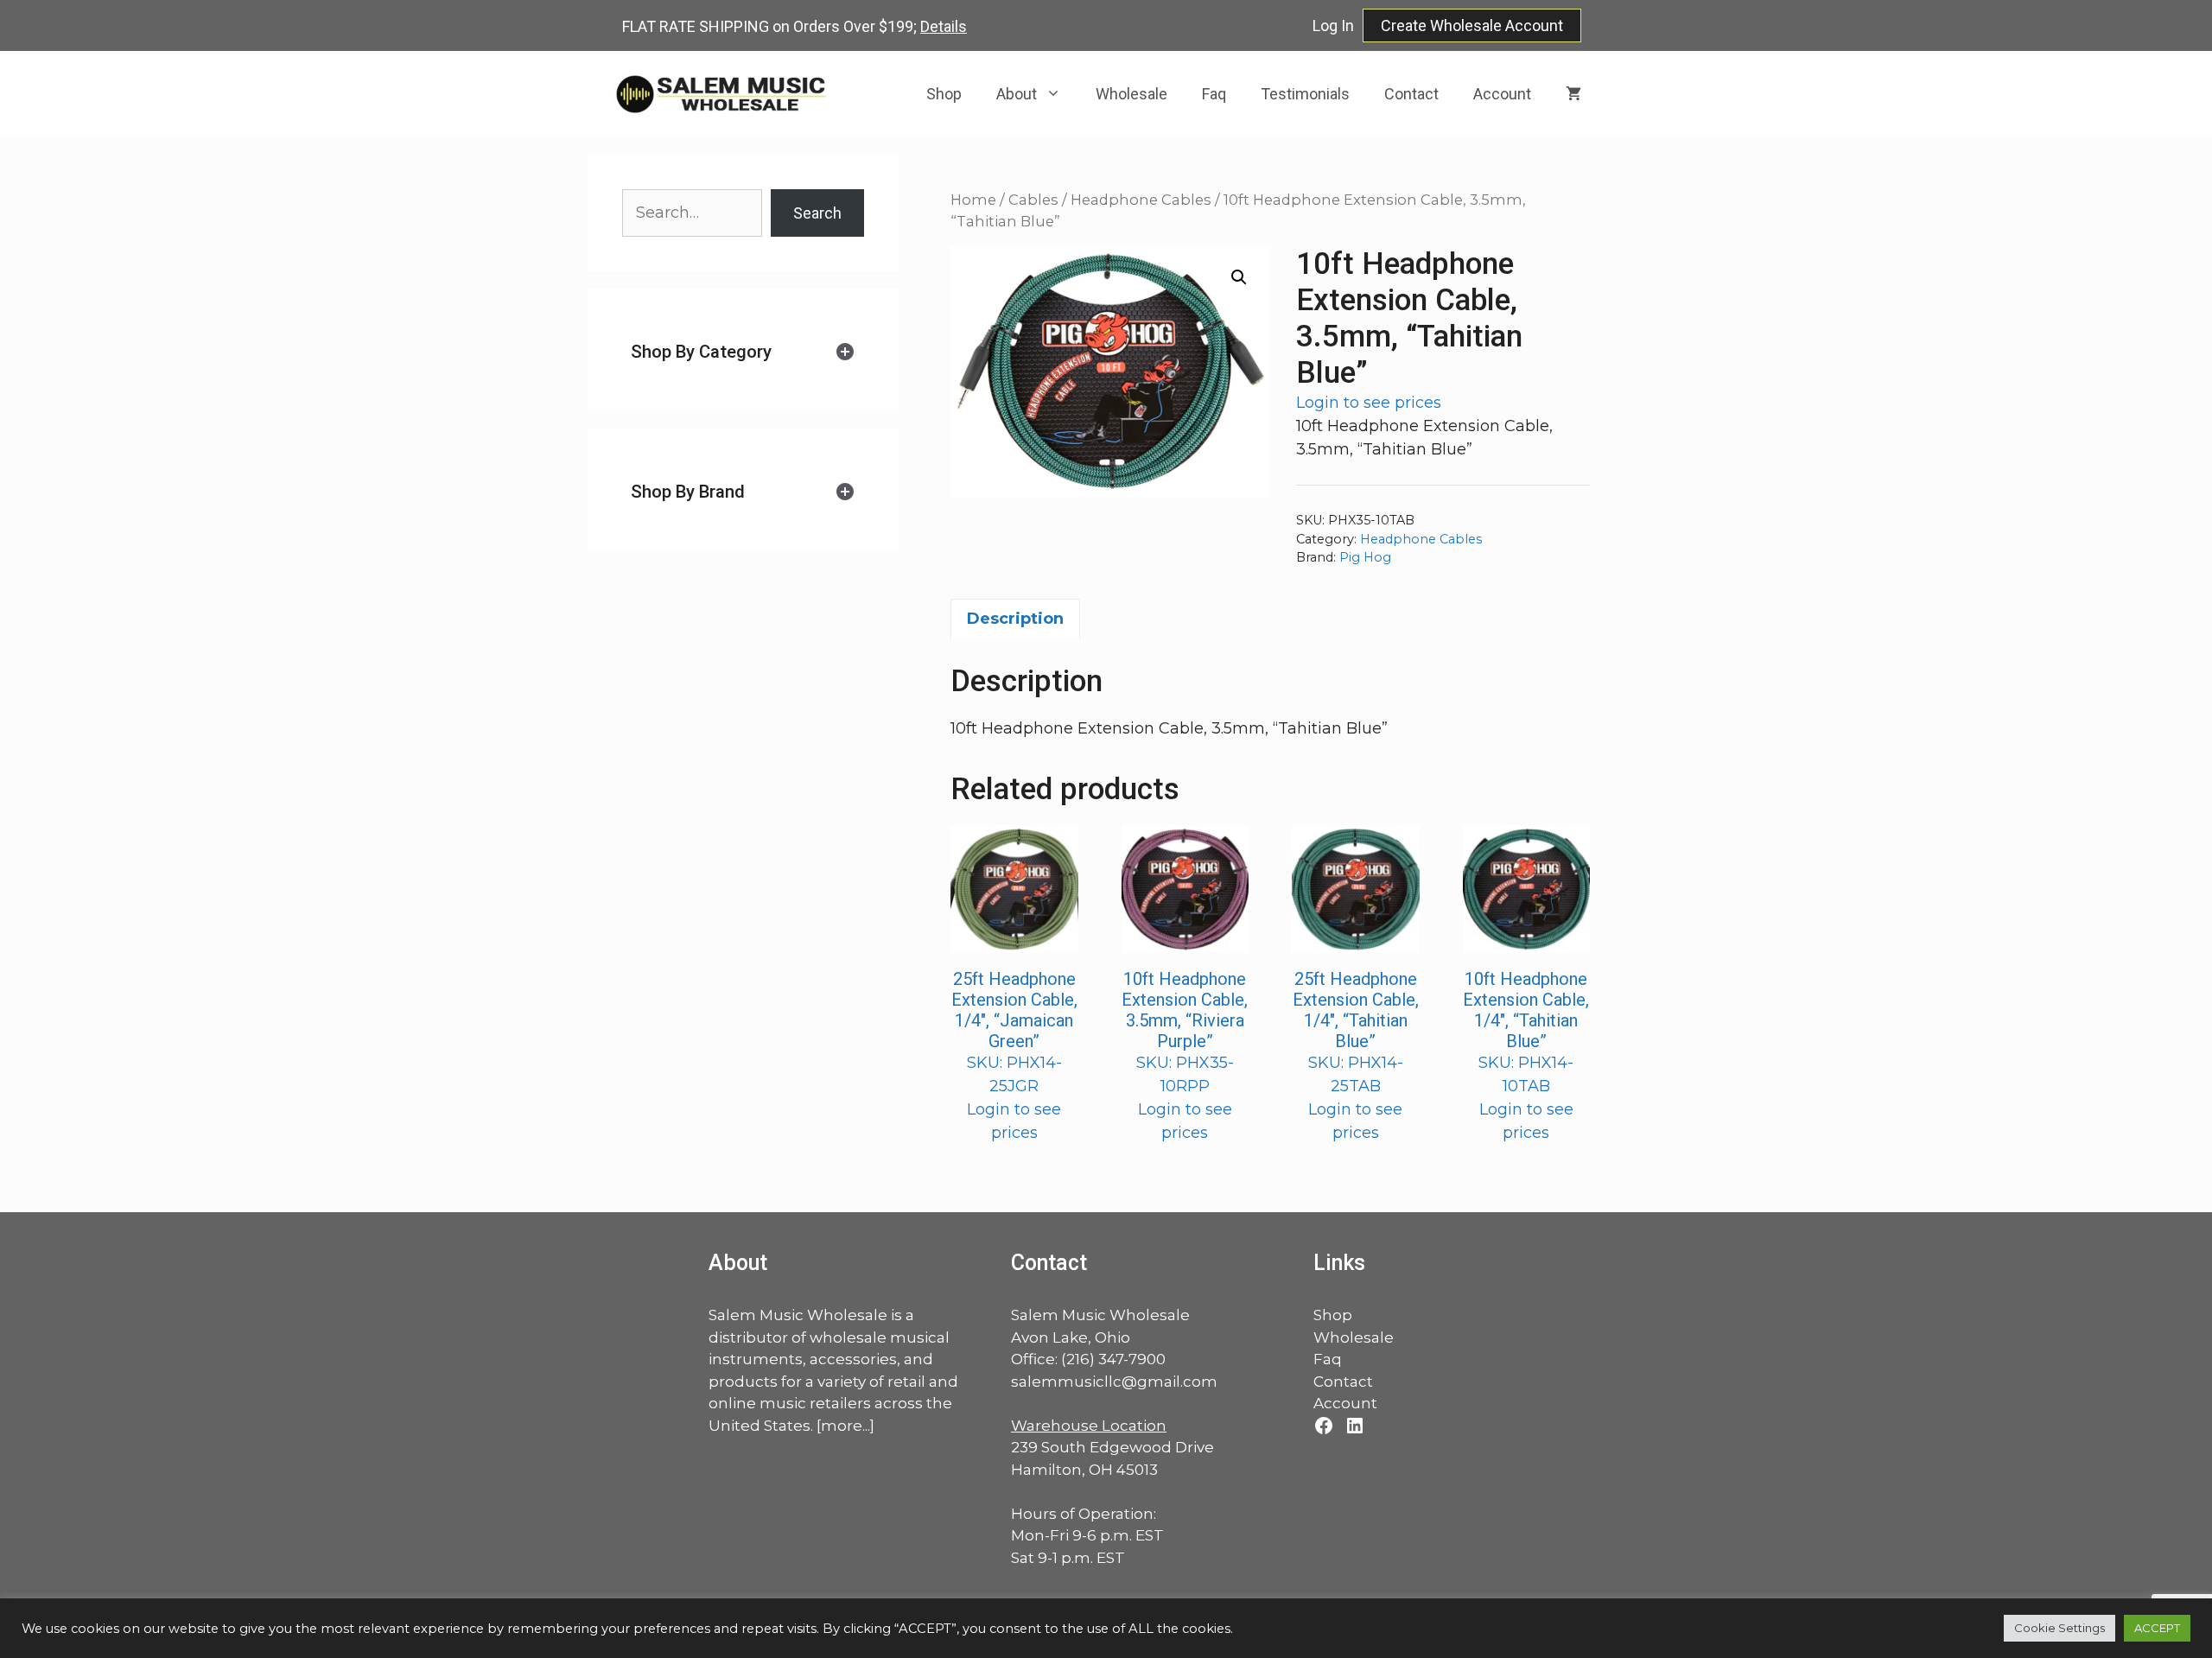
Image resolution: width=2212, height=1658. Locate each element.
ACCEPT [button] (2157, 1628)
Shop (944, 94)
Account (1502, 94)
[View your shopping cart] (1573, 94)
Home (973, 200)
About (1017, 94)
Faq (1214, 94)
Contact (1411, 94)
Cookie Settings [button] (2059, 1628)
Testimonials (1305, 94)
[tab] (743, 352)
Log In (1333, 25)
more (842, 1426)
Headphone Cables (1141, 200)
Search (817, 213)
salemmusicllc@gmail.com (1114, 1382)
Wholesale (1131, 94)
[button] (1239, 277)
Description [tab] (1015, 619)
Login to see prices (1369, 403)
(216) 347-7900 (1113, 1359)
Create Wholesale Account (1472, 25)
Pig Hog (1365, 557)
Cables (1033, 200)
